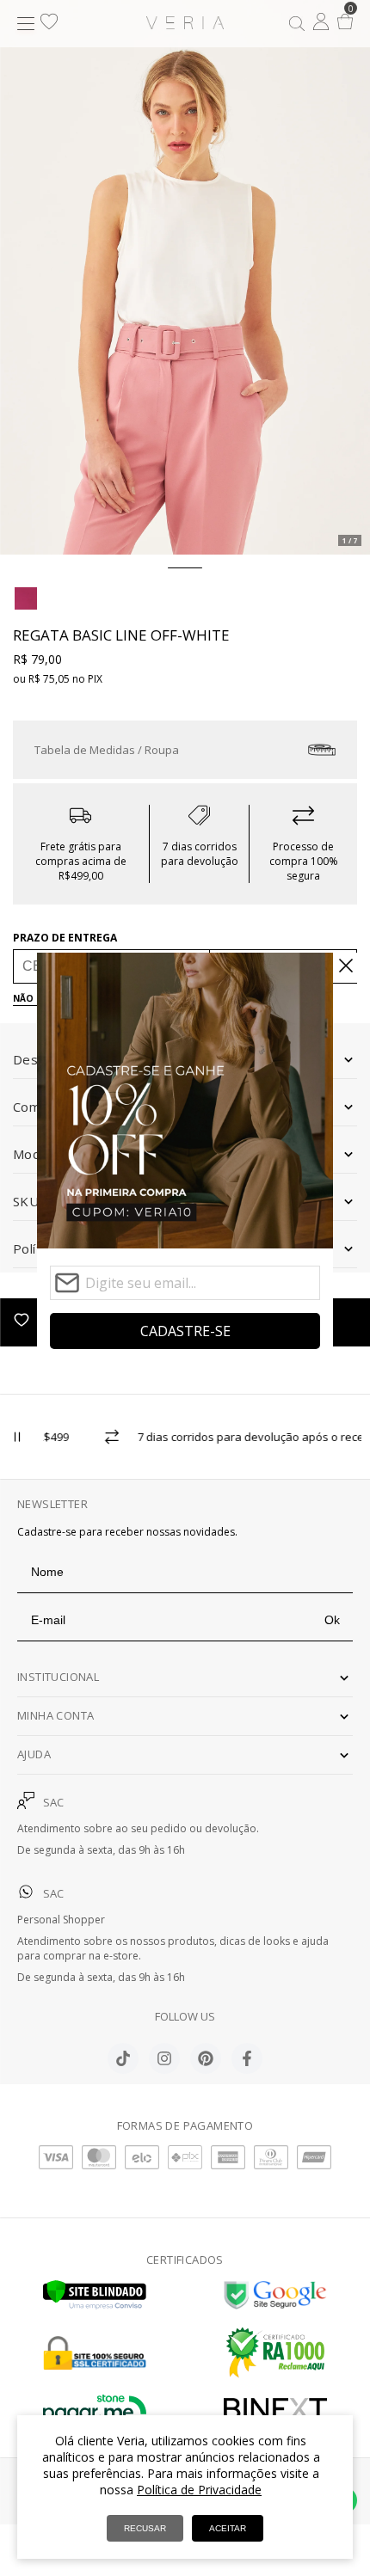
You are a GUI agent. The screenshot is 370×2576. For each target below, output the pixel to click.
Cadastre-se (185, 1331)
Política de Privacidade (199, 2490)
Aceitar (228, 2528)
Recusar (145, 2528)
